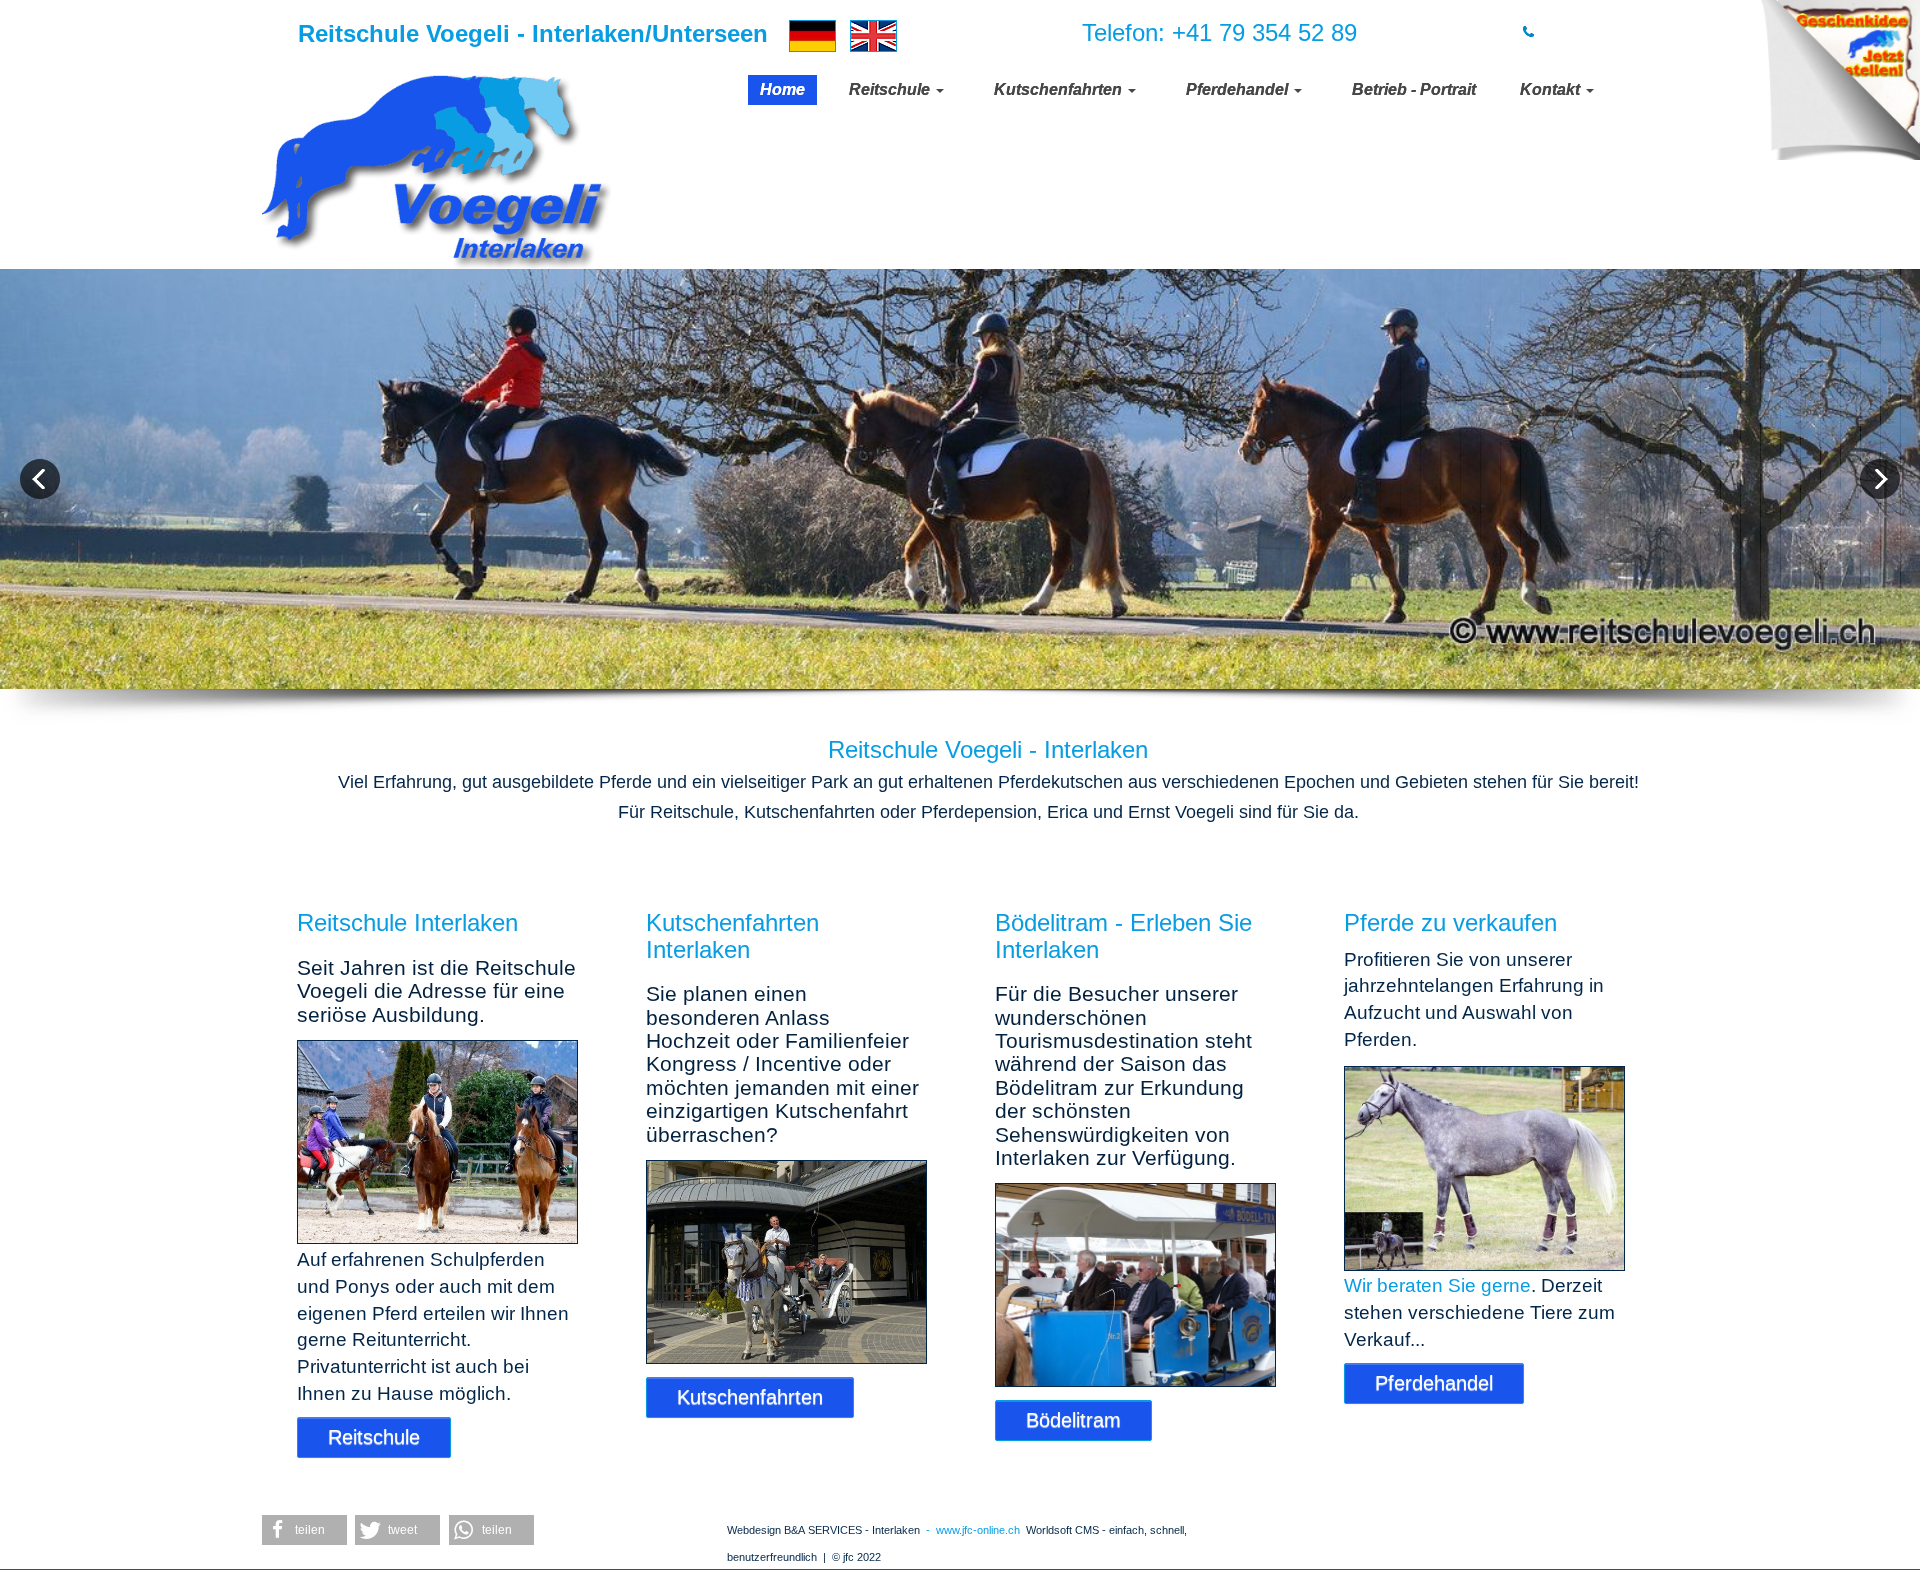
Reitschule (374, 1437)
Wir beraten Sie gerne (1437, 1285)
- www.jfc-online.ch (970, 1530)
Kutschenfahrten (750, 1397)
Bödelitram (1073, 1420)
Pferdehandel (1434, 1383)
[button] (304, 1530)
